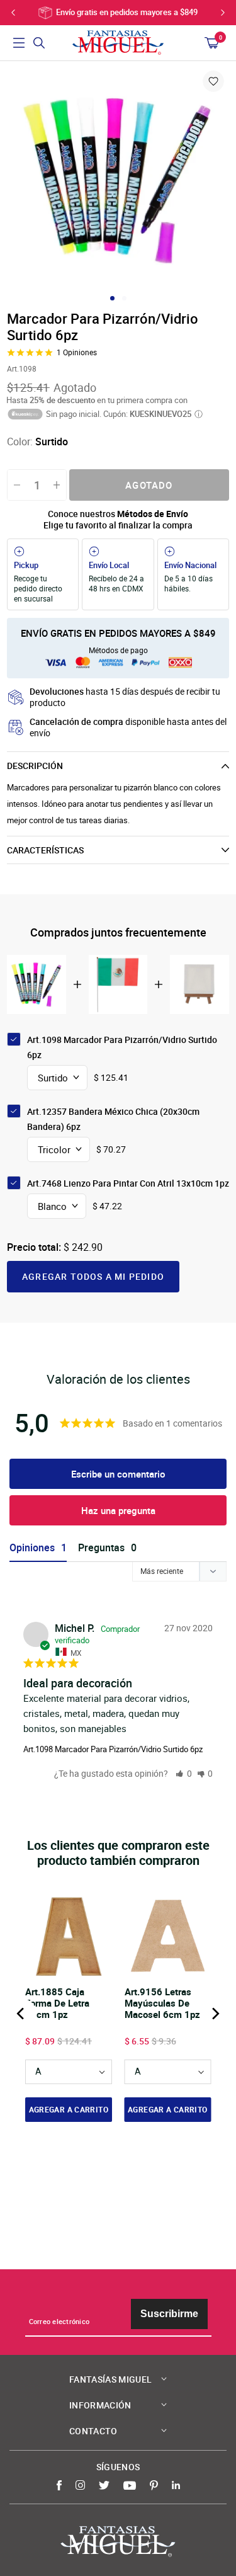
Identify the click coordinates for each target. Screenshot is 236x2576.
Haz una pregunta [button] (118, 1510)
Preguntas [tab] (101, 1548)
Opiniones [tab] (32, 1548)
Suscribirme (169, 2314)
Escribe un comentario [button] (118, 1474)
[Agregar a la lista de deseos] (213, 81)
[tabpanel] (118, 180)
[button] (184, 1773)
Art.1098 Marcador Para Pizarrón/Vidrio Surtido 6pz (113, 1749)
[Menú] (19, 43)
